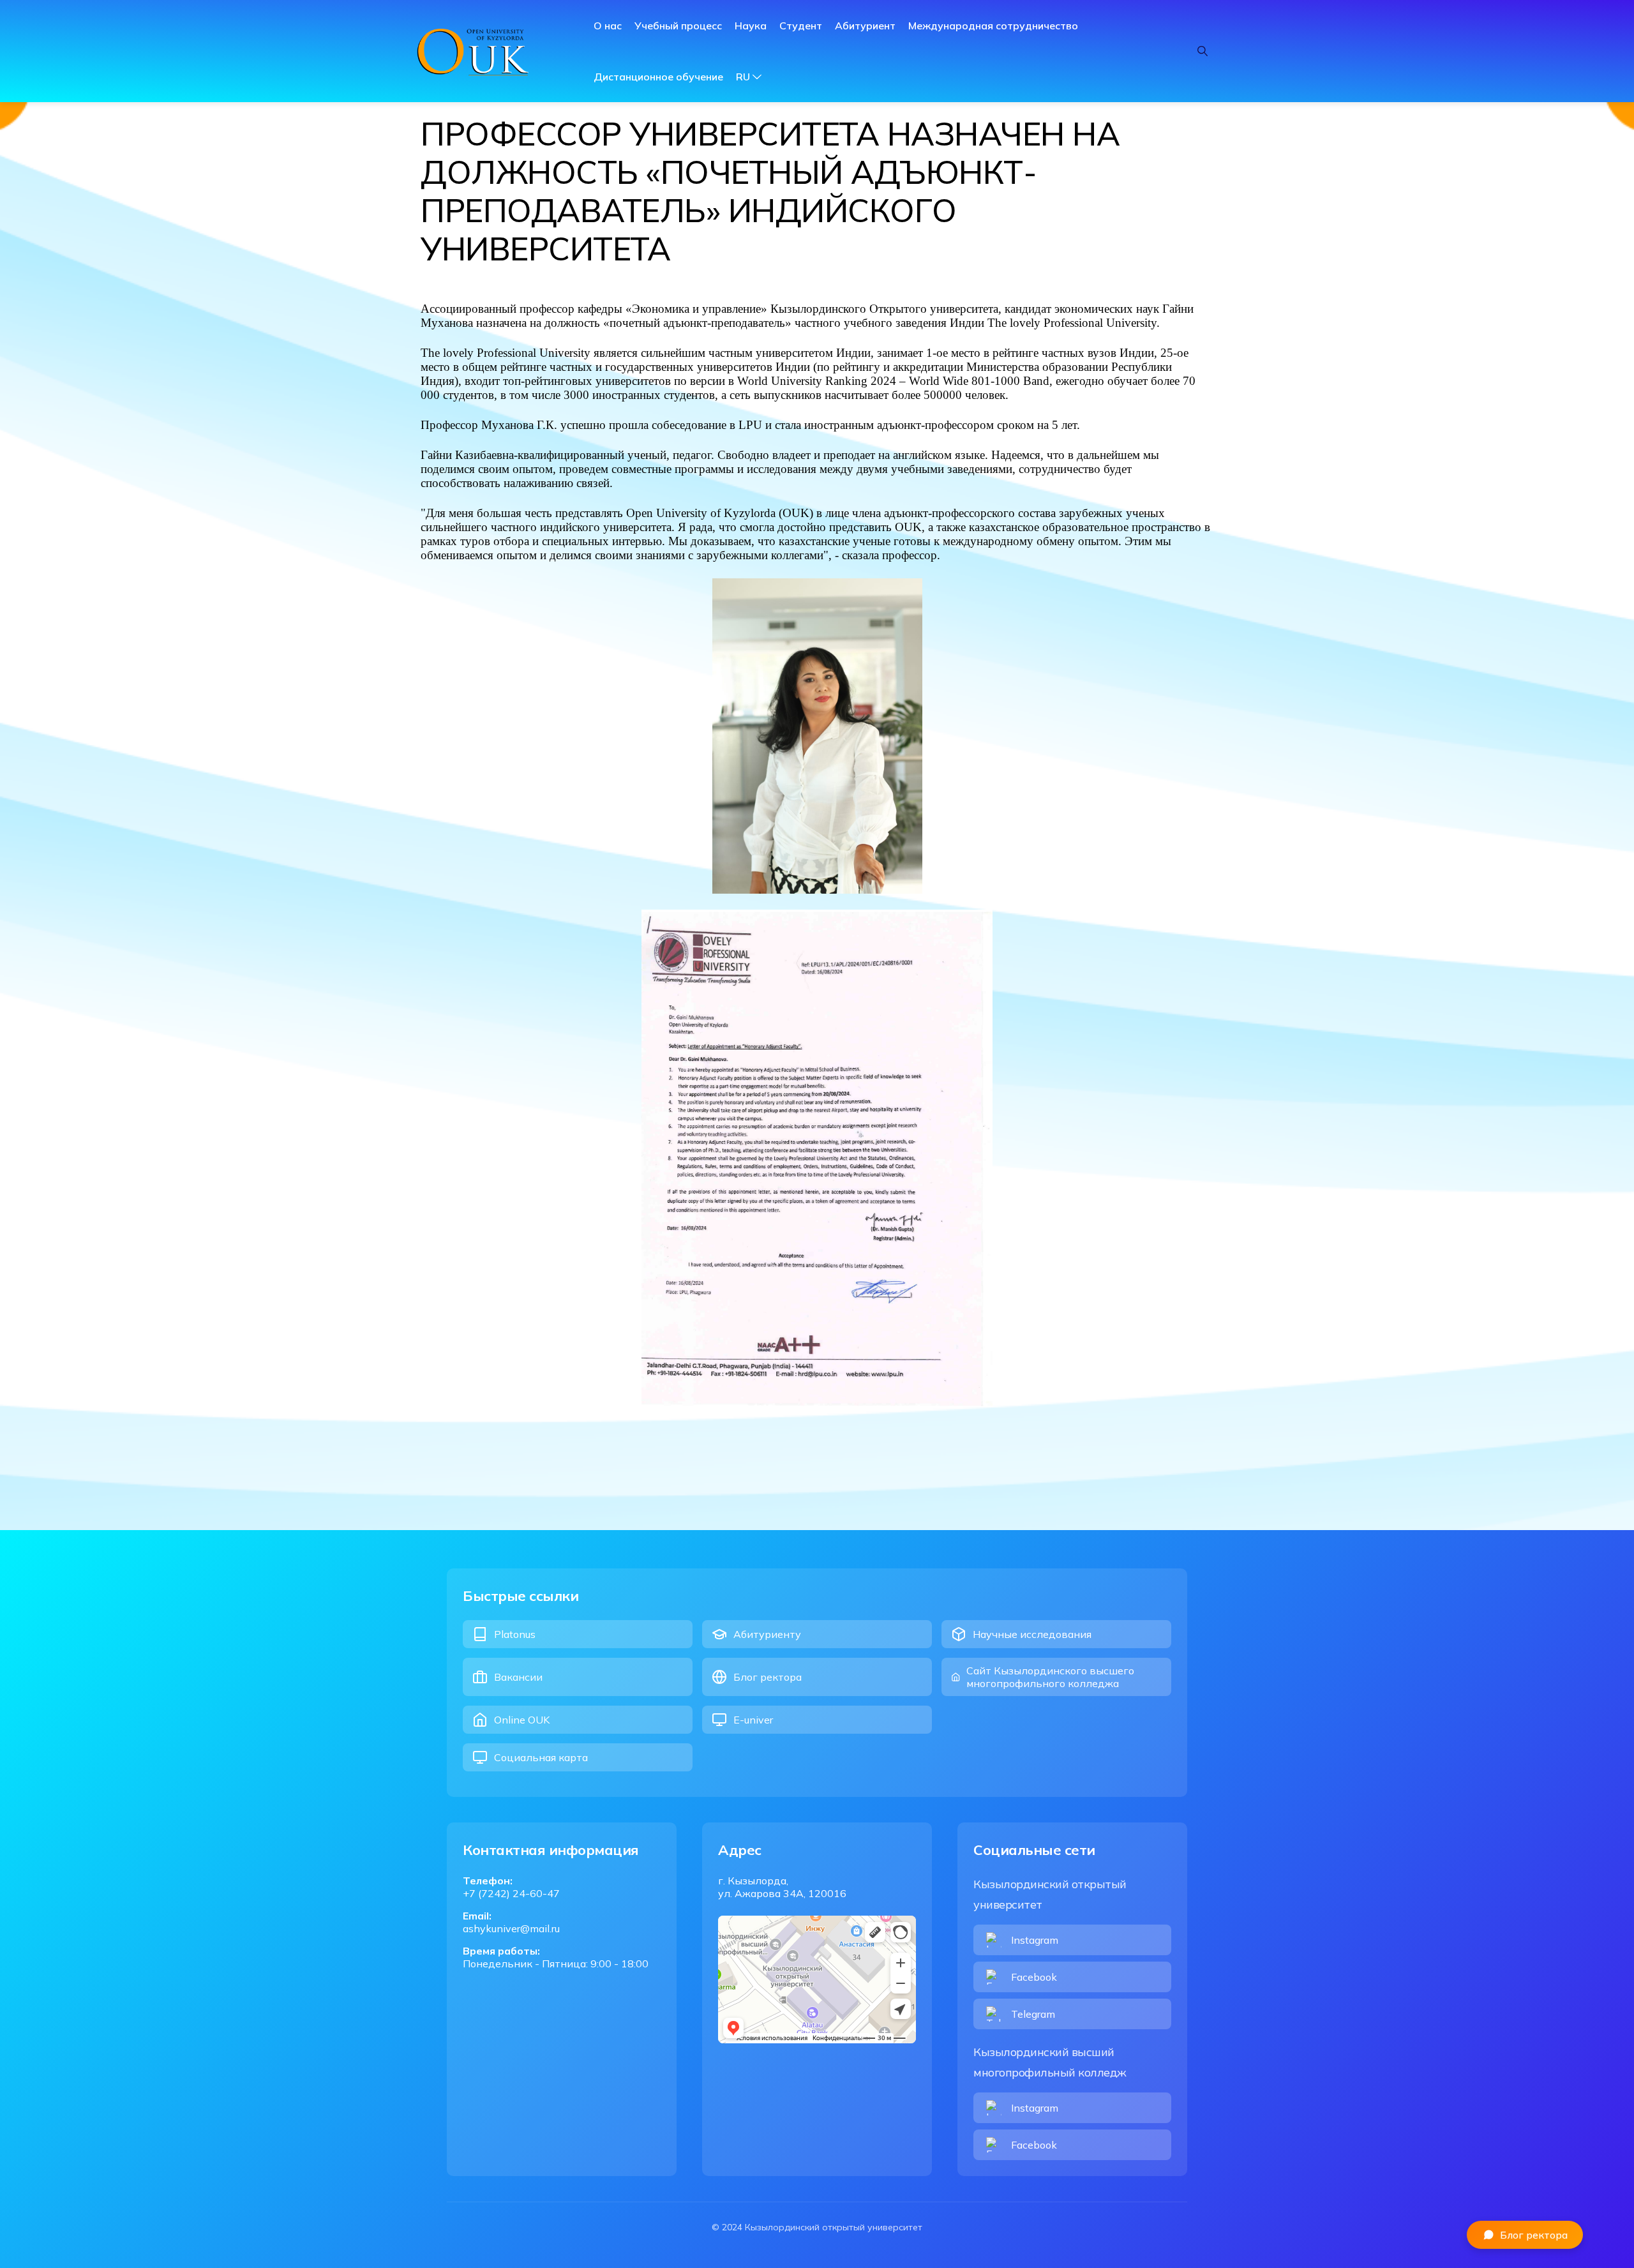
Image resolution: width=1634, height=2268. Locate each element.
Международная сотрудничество (993, 26)
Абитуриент (865, 26)
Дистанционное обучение (658, 77)
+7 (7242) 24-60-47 (511, 1893)
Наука (751, 26)
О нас (608, 26)
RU (743, 77)
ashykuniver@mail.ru (511, 1928)
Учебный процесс (678, 26)
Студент (801, 26)
